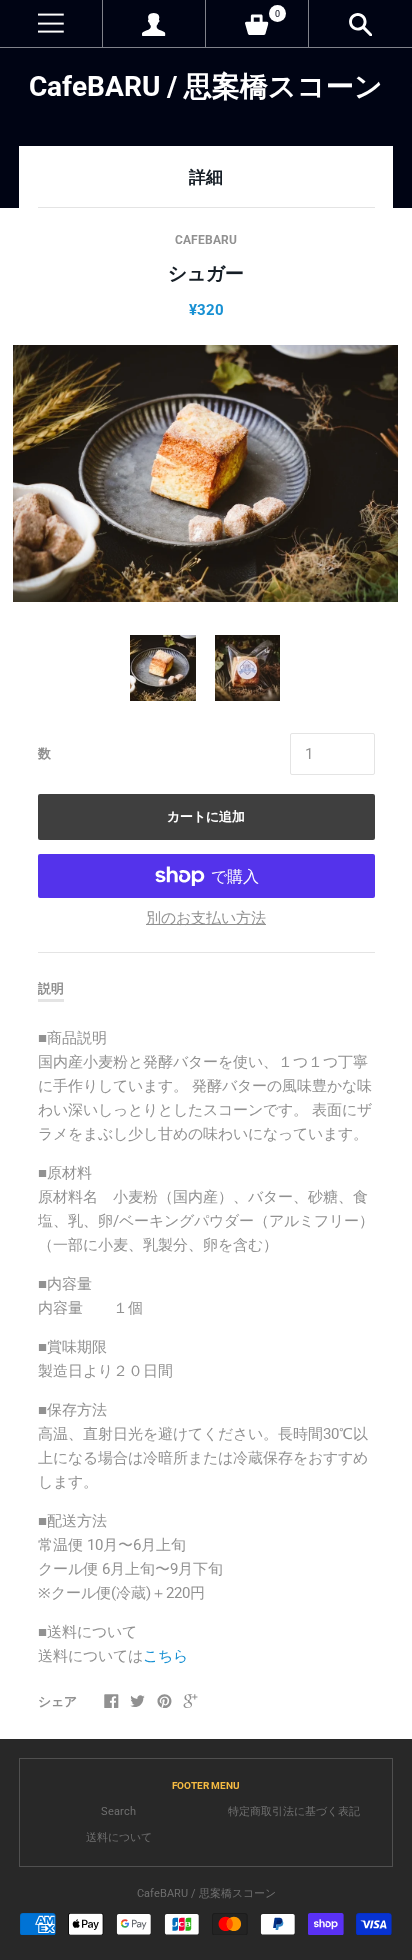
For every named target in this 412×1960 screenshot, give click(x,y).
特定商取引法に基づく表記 (294, 1811)
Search (118, 1811)
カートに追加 (206, 816)
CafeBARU (206, 240)
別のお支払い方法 (206, 918)
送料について (119, 1837)
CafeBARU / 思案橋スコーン (206, 86)
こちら (165, 1656)
